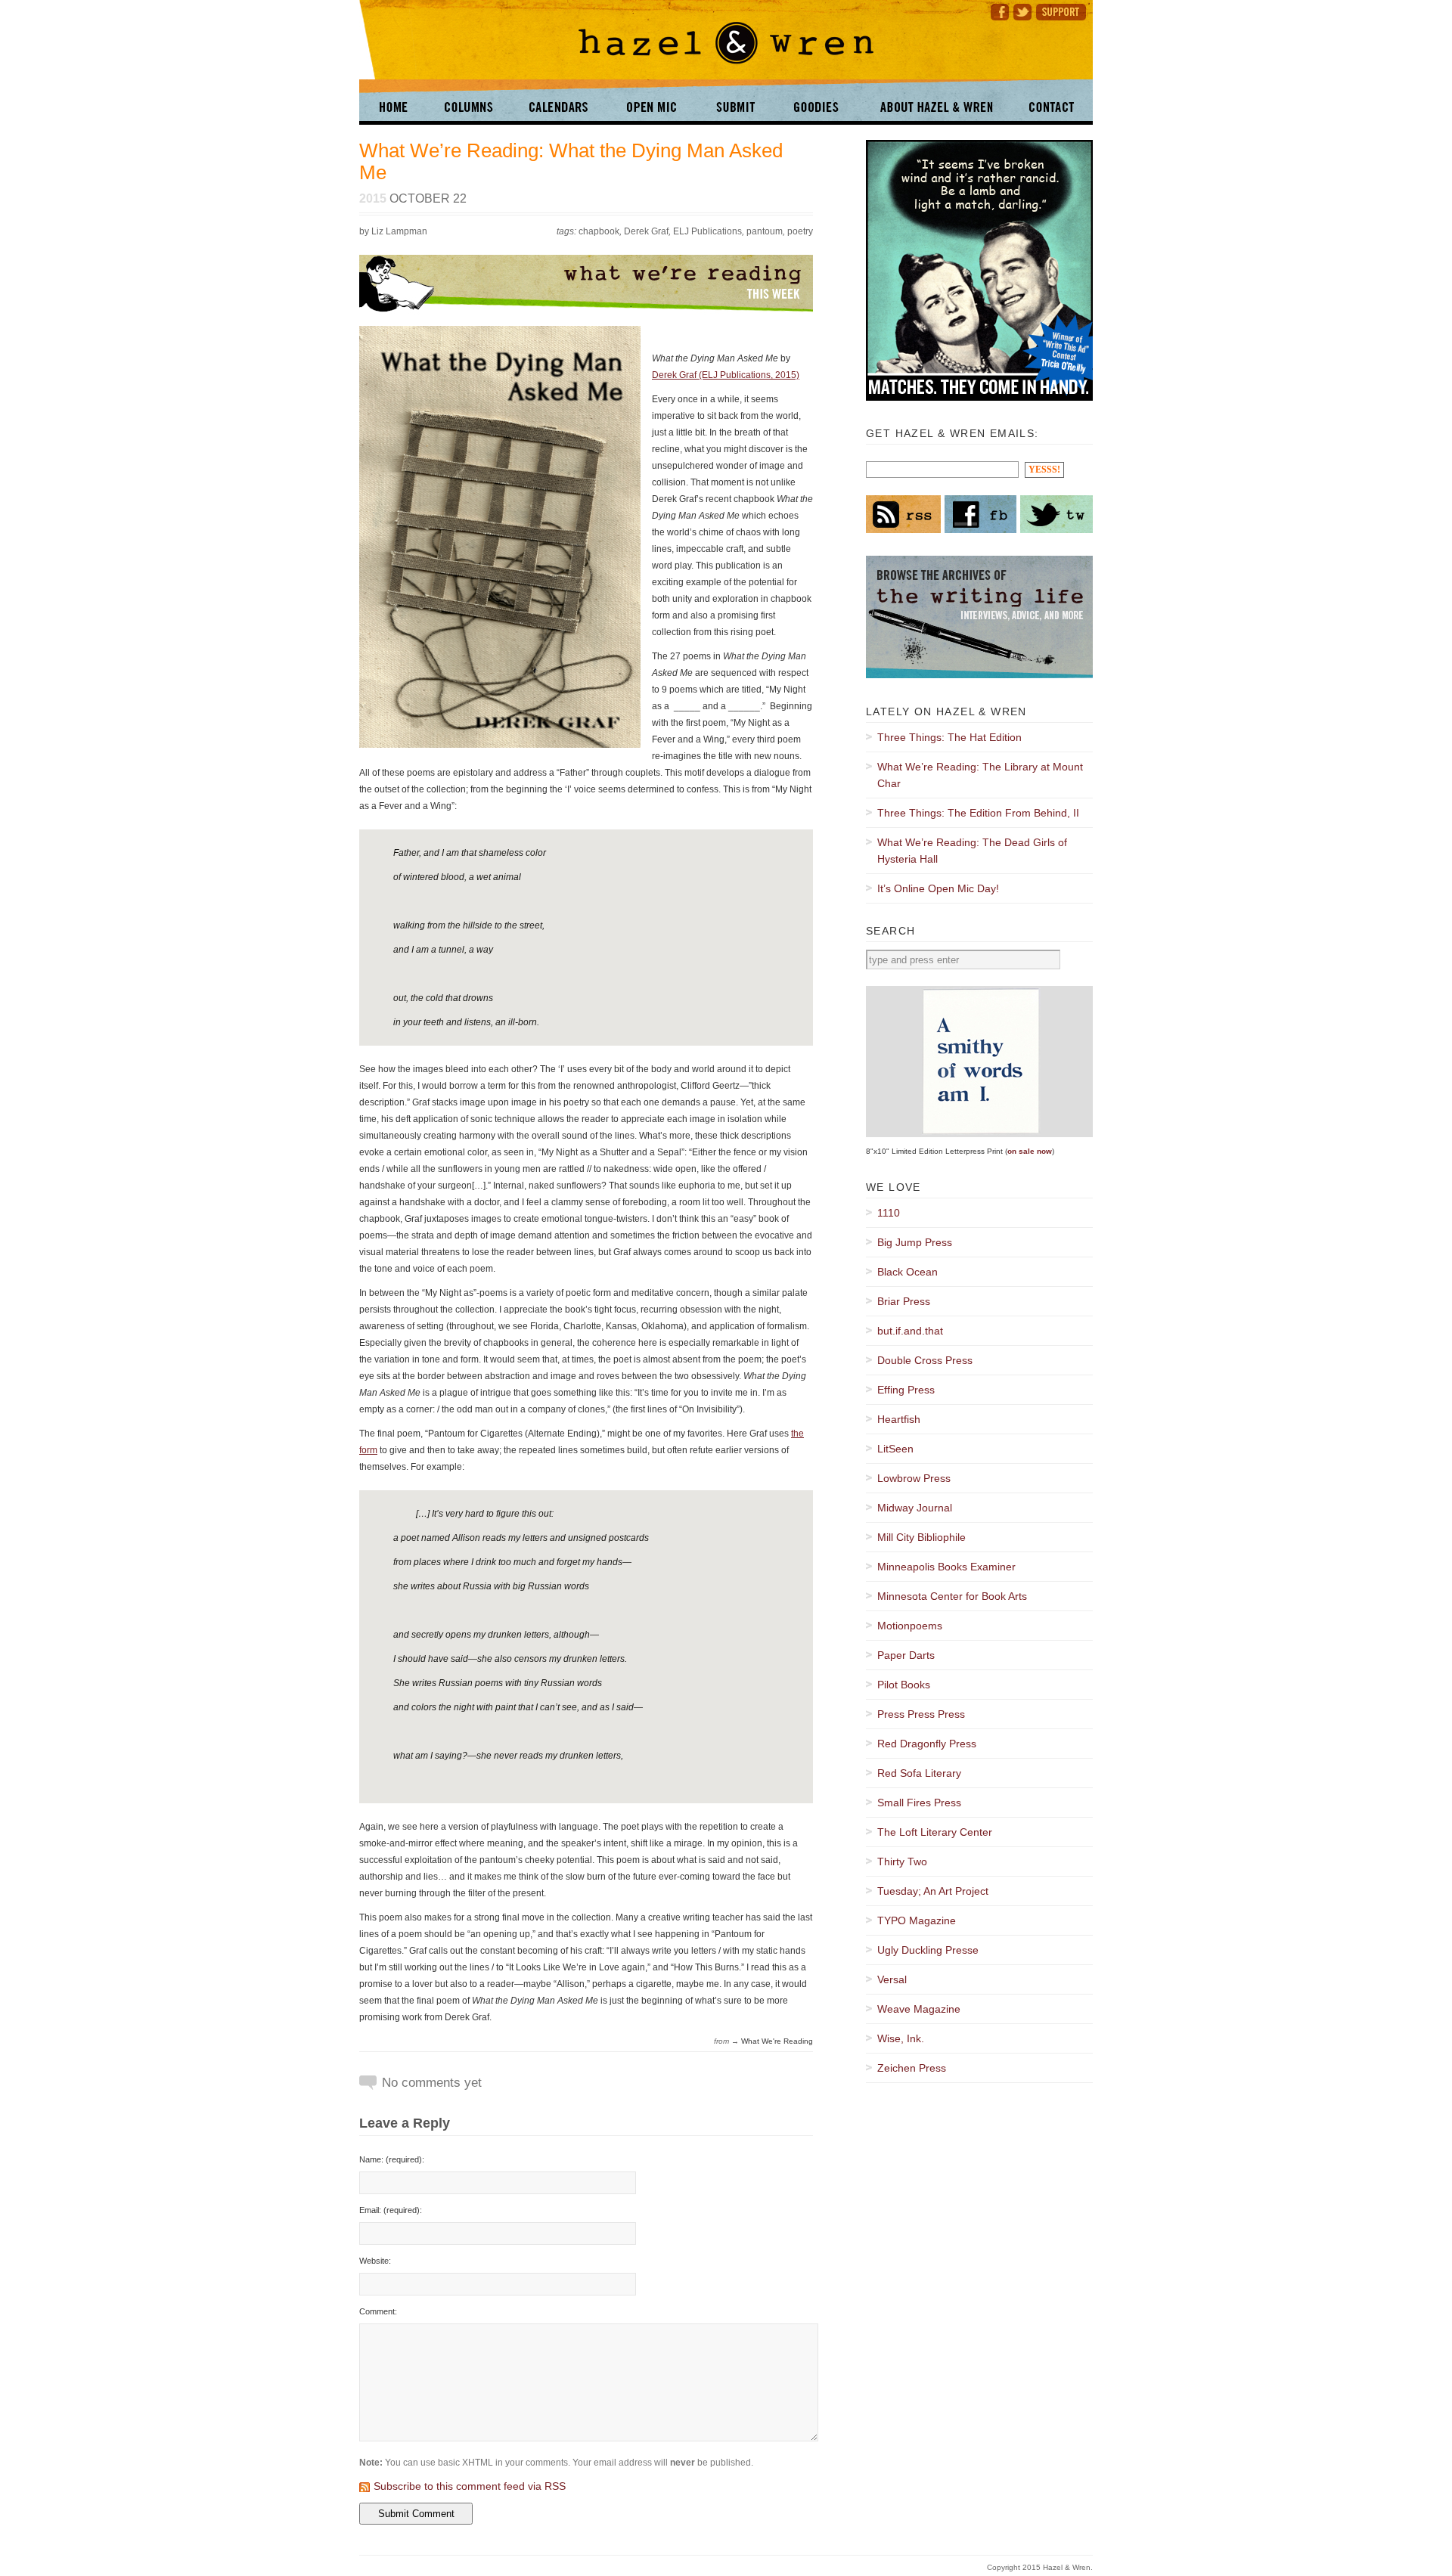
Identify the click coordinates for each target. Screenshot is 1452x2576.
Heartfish (899, 1419)
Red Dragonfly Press (927, 1744)
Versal (892, 1979)
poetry (800, 231)
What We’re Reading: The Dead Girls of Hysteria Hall (972, 851)
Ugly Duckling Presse (928, 1950)
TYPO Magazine (917, 1920)
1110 (889, 1213)
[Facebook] (997, 10)
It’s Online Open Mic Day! (938, 888)
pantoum (765, 231)
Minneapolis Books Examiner (946, 1567)
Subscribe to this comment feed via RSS (470, 2486)
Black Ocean (907, 1272)
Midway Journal (915, 1508)
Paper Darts (906, 1655)
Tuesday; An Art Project (933, 1891)
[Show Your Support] (1063, 10)
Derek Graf (646, 231)
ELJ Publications (707, 231)
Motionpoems (910, 1626)
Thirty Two (902, 1861)
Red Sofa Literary (919, 1773)
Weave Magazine (919, 2009)
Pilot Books (904, 1685)
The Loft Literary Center (935, 1832)
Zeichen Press (912, 2068)
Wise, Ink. (901, 2038)
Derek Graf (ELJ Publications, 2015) (726, 375)
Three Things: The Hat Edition (949, 737)
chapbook (599, 231)
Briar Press (904, 1301)
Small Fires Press (919, 1803)
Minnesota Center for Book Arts (952, 1596)
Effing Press (906, 1390)
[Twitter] (1022, 10)
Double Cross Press (925, 1360)
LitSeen (895, 1449)
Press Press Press (921, 1714)
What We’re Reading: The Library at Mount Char (980, 775)
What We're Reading (777, 2041)
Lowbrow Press (914, 1478)
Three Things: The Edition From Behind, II (978, 813)
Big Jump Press (915, 1242)
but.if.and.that (910, 1331)
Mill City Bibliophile (921, 1537)
